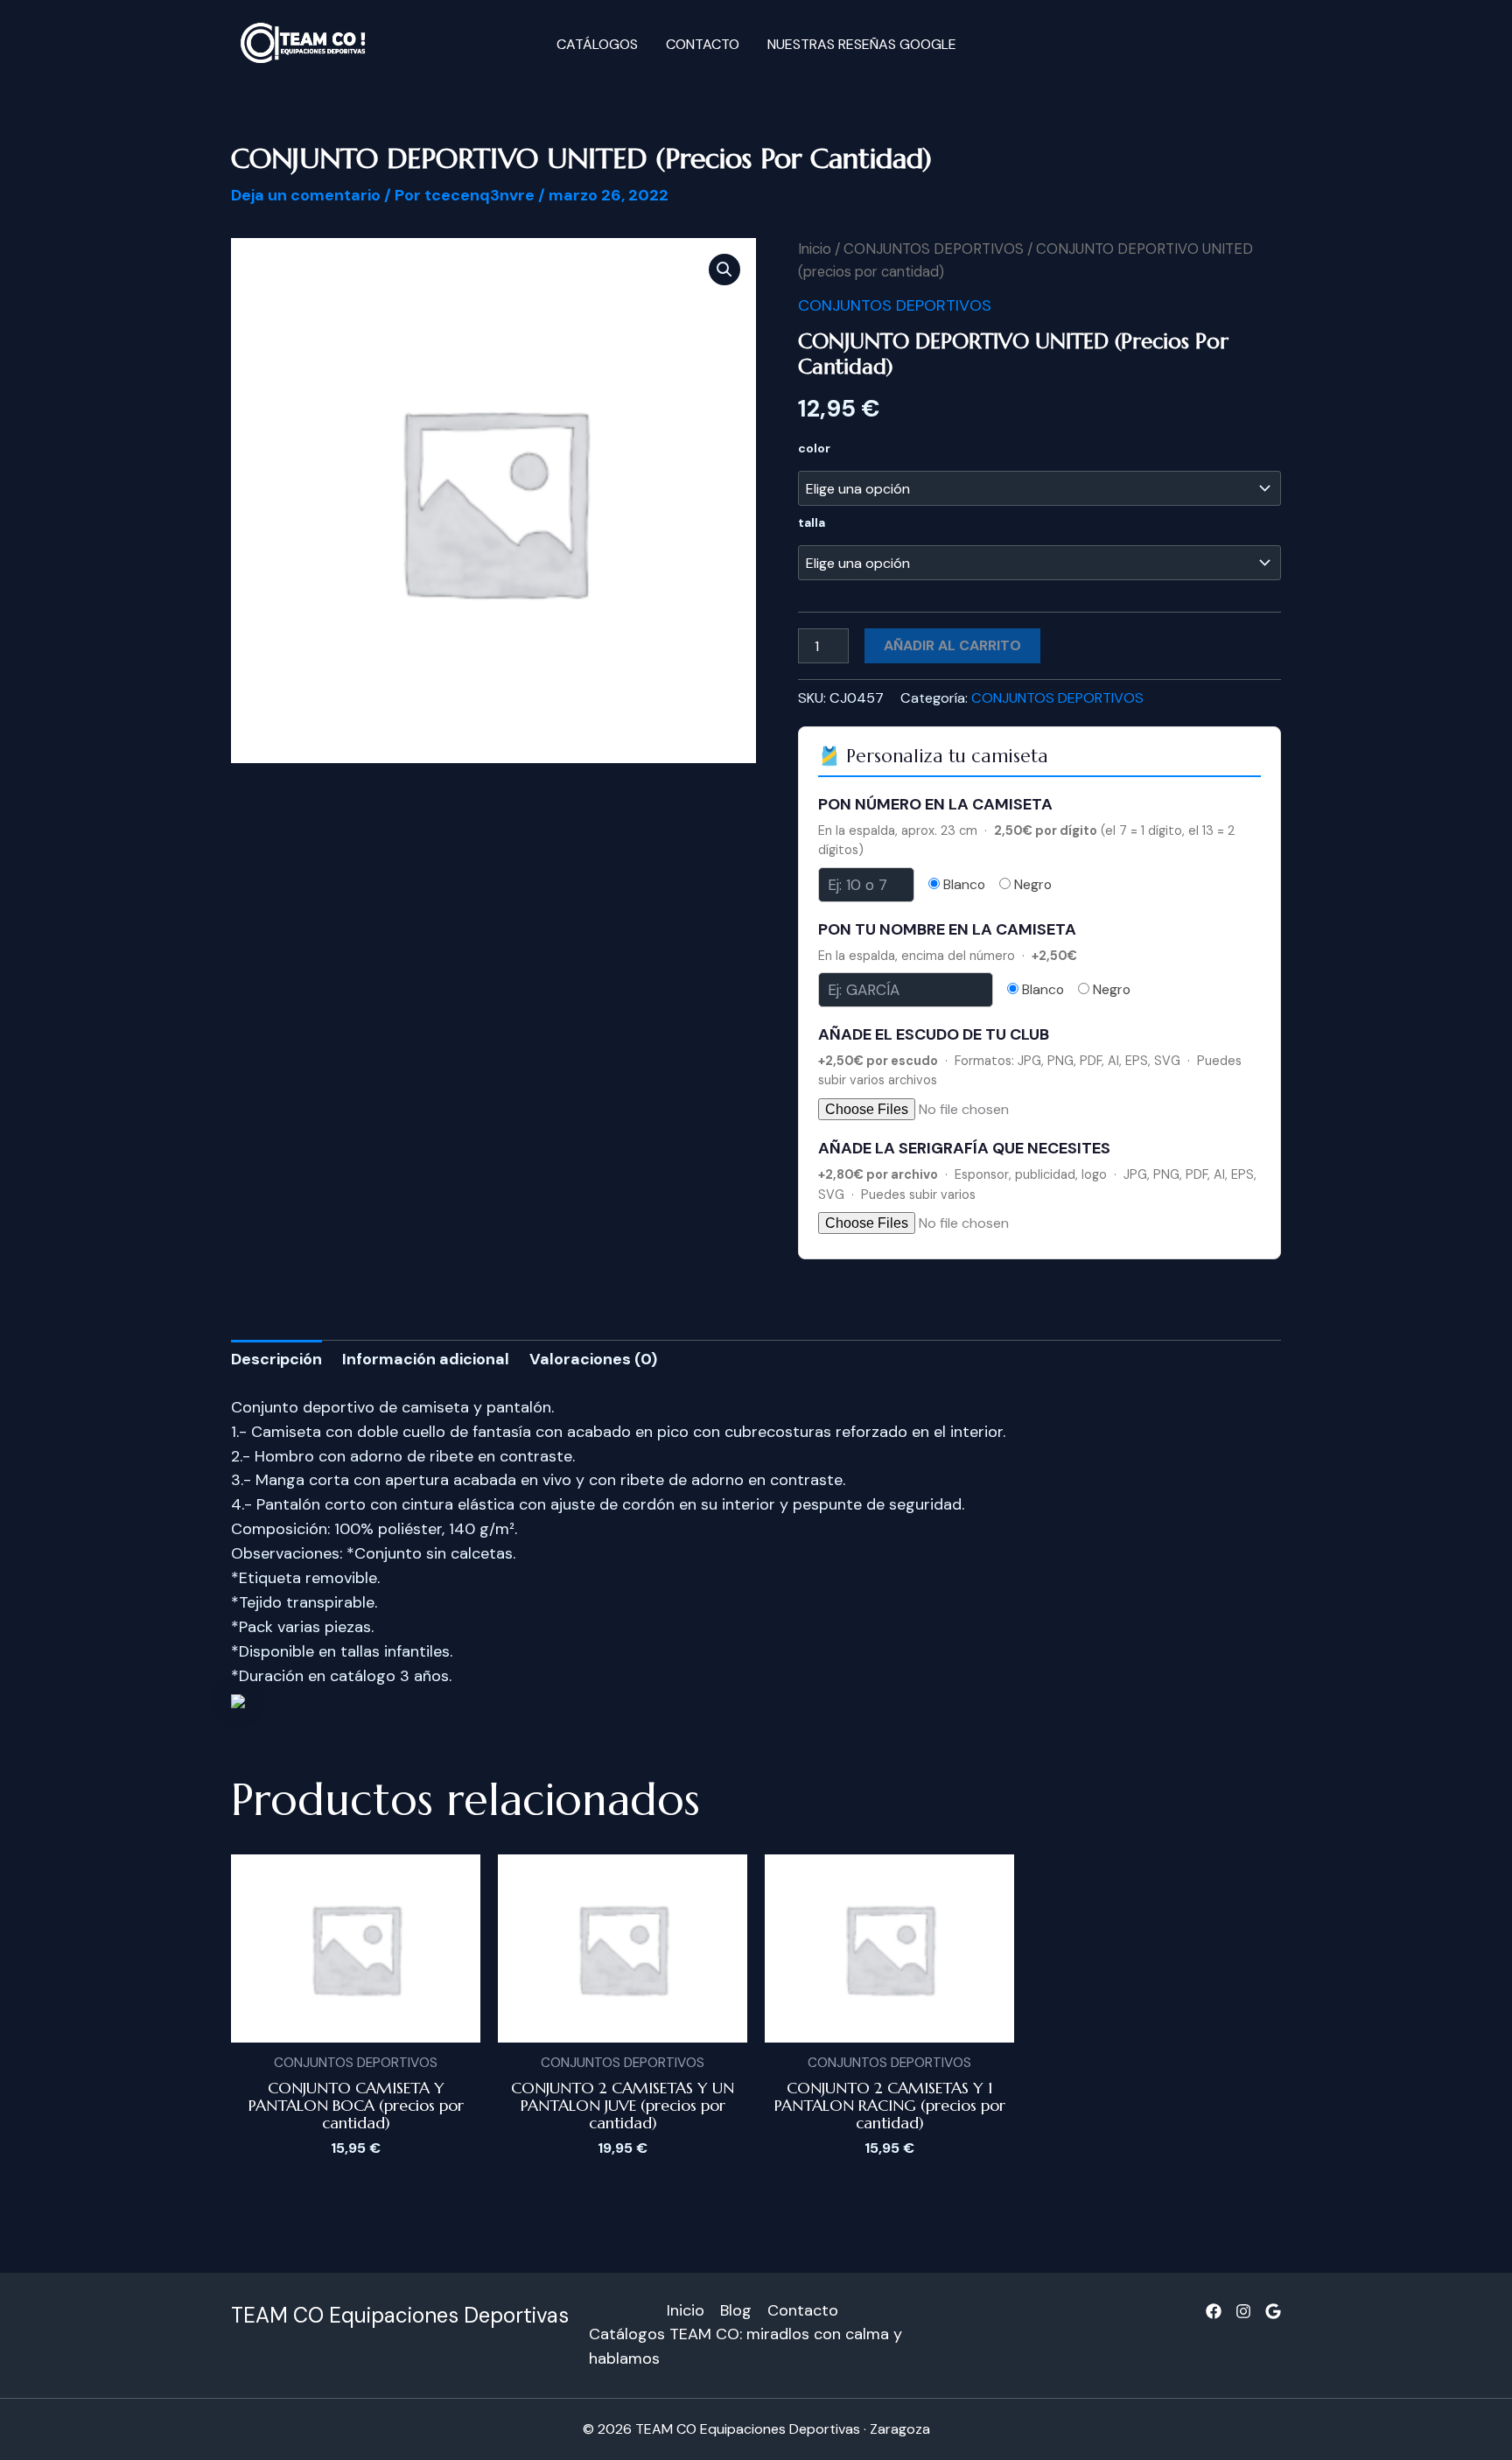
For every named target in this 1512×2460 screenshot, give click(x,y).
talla (812, 522)
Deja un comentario (306, 195)
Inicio (815, 249)
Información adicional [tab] (426, 1359)
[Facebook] (1214, 2311)
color (814, 448)
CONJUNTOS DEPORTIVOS (934, 249)
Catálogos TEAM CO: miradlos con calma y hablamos (745, 2346)
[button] (724, 270)
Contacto (703, 44)
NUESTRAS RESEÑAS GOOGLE (862, 44)
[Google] (1273, 2311)
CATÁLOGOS (597, 44)
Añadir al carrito (952, 645)
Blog (736, 2310)
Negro (1031, 885)
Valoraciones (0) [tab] (593, 1359)
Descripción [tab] (276, 1359)
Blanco (962, 885)
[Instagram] (1243, 2311)
